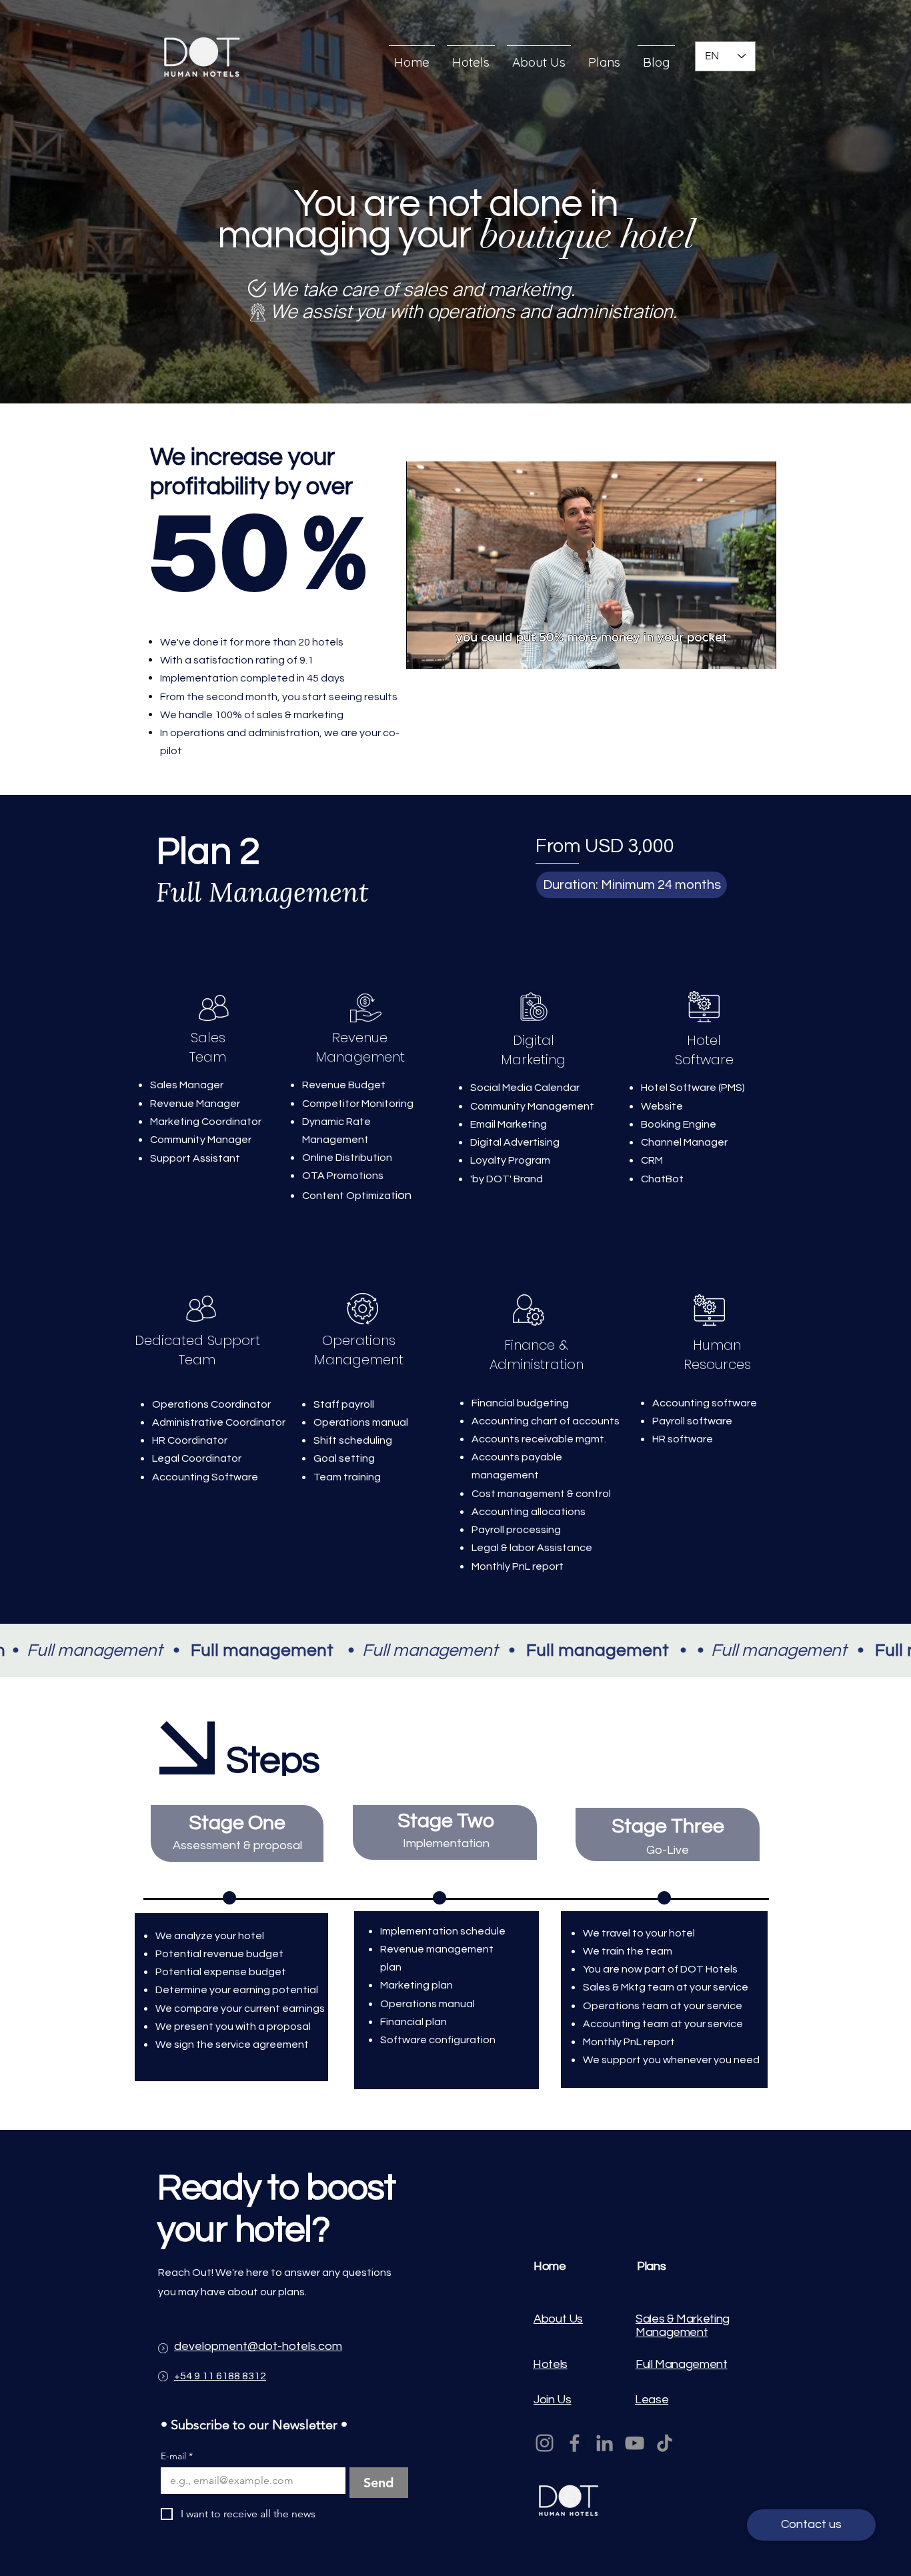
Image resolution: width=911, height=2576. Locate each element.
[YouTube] (635, 2443)
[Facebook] (575, 2443)
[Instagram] (545, 2443)
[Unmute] (446, 651)
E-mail (177, 2456)
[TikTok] (665, 2443)
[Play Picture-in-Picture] (736, 651)
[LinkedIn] (605, 2443)
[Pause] (423, 651)
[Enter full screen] (758, 651)
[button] (632, 885)
